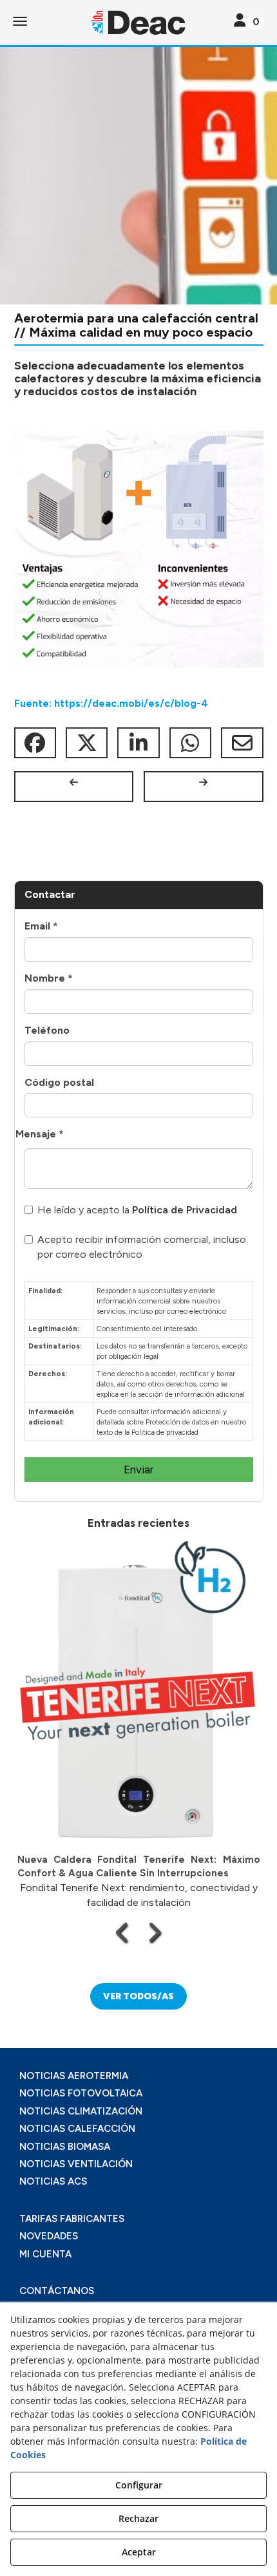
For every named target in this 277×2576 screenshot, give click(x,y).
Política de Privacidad (185, 1210)
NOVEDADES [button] (49, 2236)
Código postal (59, 1082)
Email (41, 926)
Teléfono (47, 1030)
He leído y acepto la (137, 1210)
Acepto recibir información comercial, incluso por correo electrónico (142, 1247)
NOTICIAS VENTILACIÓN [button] (76, 2164)
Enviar (138, 1470)
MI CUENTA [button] (45, 2254)
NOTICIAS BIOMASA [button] (65, 2147)
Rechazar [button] (138, 2518)
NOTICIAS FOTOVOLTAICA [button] (81, 2093)
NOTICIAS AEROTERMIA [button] (74, 2076)
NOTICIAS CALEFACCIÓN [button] (77, 2129)
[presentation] (123, 1932)
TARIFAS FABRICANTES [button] (72, 2219)
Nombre (49, 978)
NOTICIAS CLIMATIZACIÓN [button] (81, 2111)
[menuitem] (138, 2076)
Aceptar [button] (139, 2552)
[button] (138, 23)
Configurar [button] (139, 2485)
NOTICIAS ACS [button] (53, 2181)
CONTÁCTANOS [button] (57, 2291)
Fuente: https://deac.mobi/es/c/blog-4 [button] (111, 703)
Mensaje (40, 1134)
